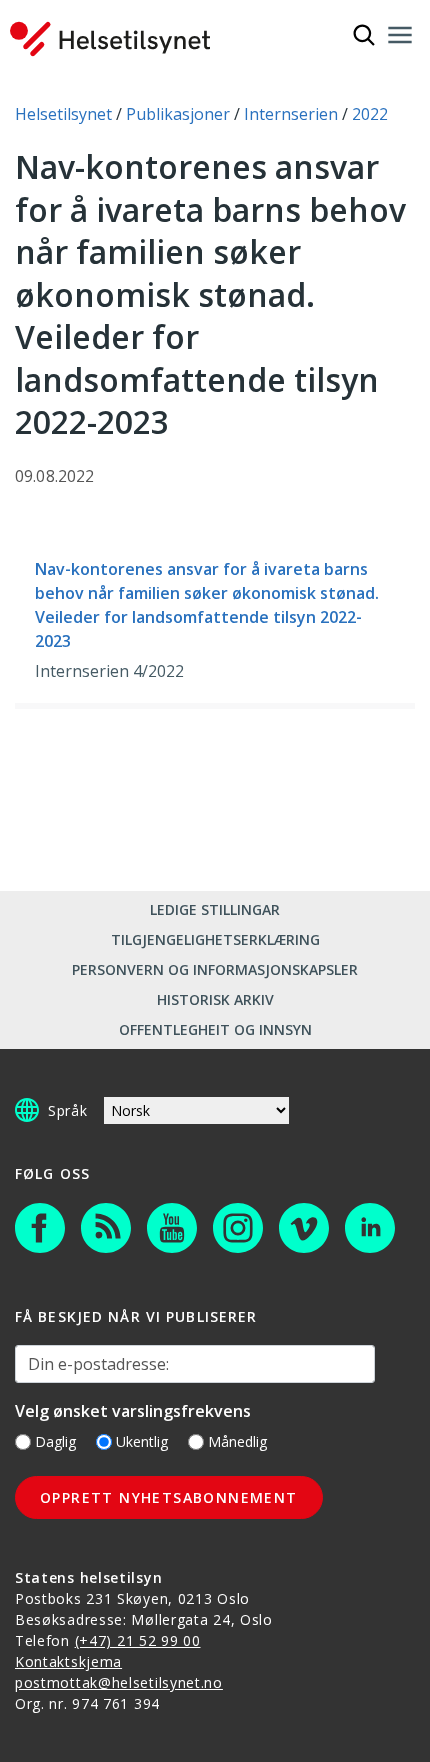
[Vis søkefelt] (364, 35)
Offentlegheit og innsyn (215, 1029)
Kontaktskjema (68, 1661)
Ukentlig (142, 1441)
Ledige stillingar (215, 909)
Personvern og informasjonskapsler (215, 969)
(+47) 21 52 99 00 (138, 1640)
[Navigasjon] (400, 35)
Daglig (55, 1441)
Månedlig (237, 1441)
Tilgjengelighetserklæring (215, 939)
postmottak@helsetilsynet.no (119, 1682)
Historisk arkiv (215, 999)
